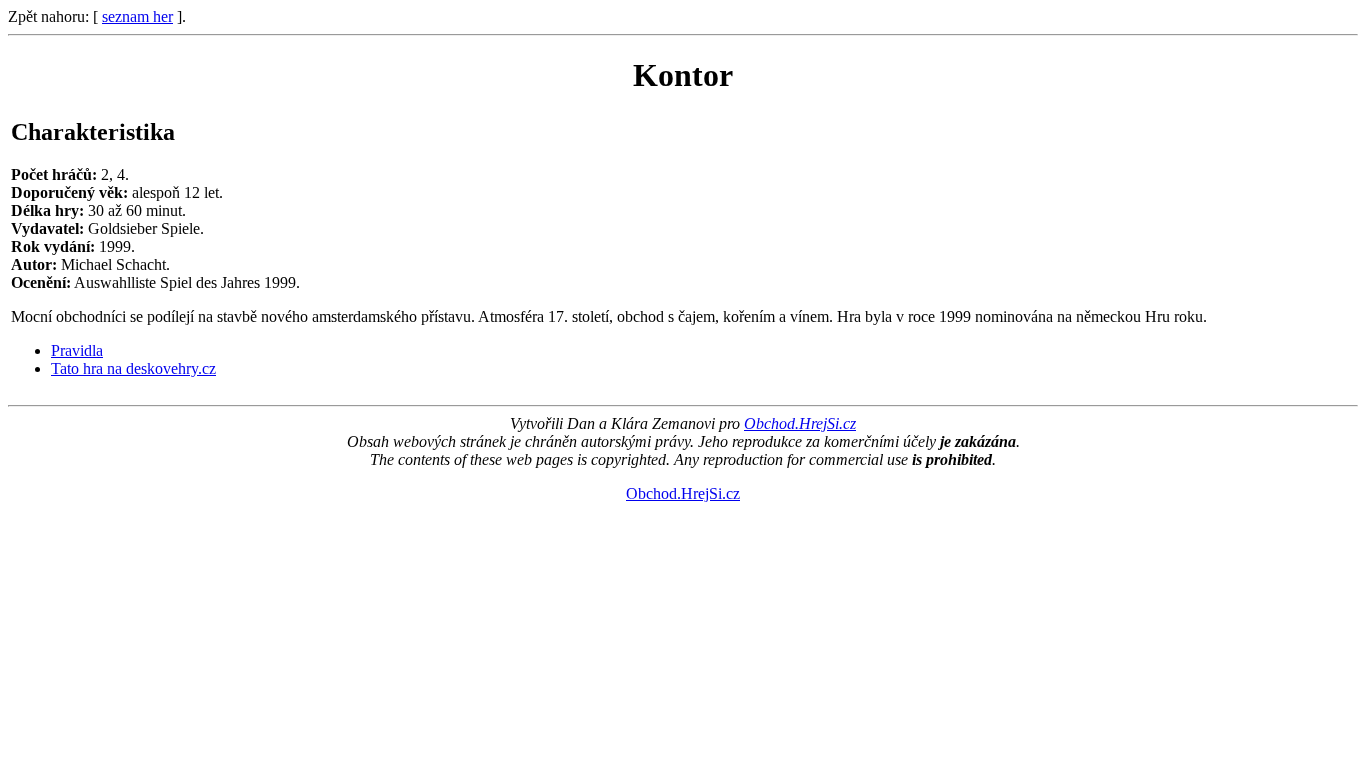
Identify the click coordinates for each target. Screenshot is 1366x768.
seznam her (137, 16)
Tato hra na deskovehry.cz (133, 368)
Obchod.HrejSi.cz (800, 423)
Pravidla (77, 350)
